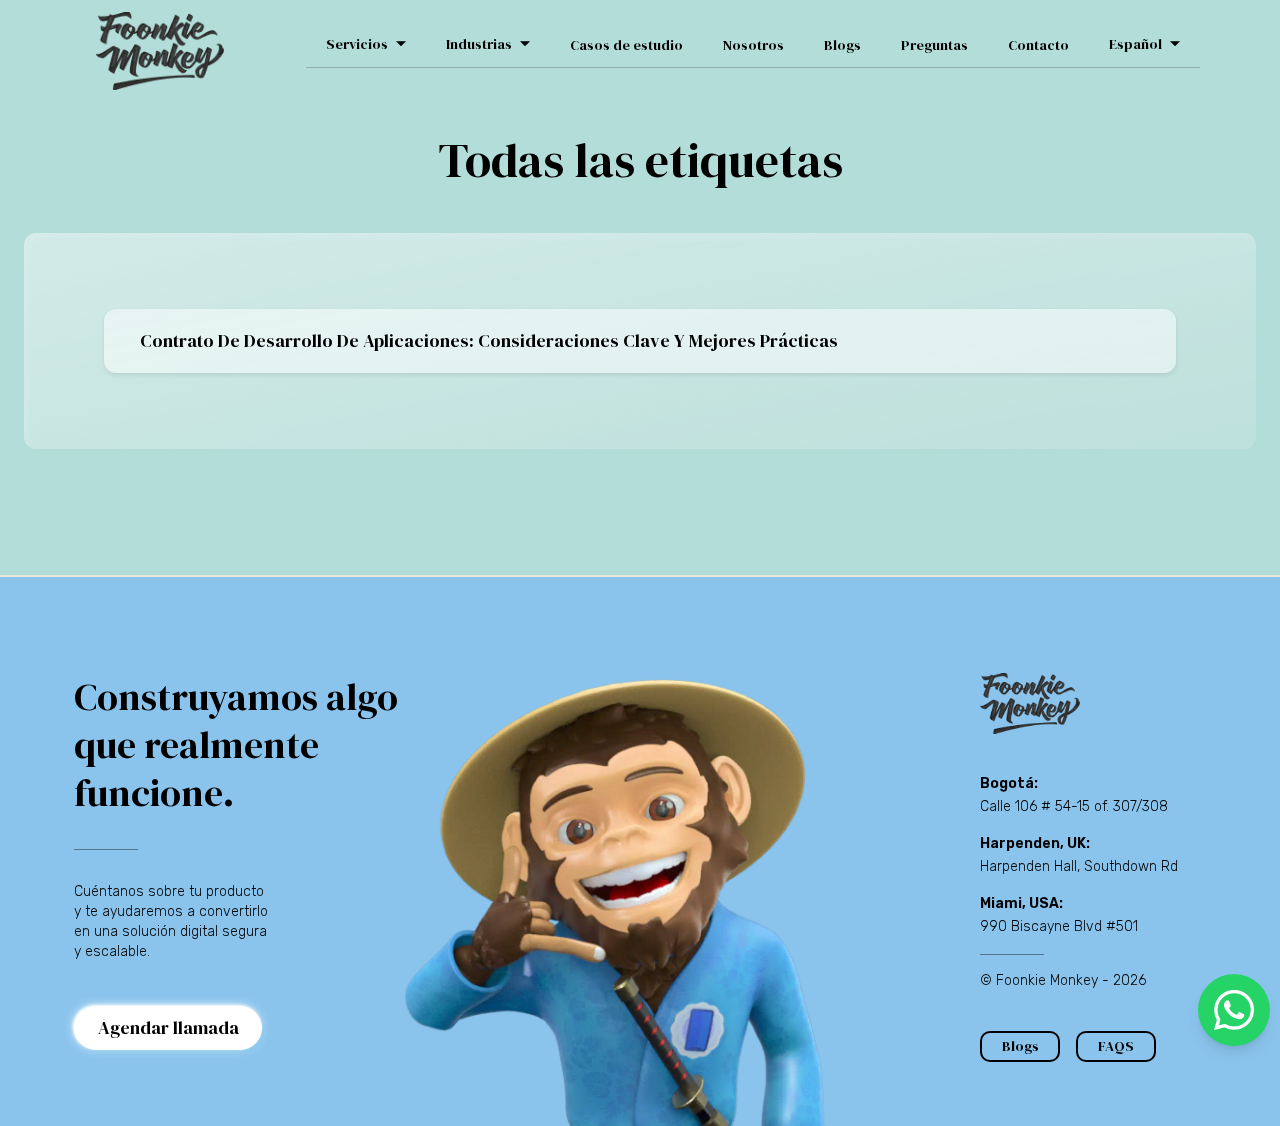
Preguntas (934, 45)
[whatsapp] (1234, 1010)
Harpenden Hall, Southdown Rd (1079, 866)
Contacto (1038, 45)
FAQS (1116, 1046)
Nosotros (753, 45)
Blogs (842, 45)
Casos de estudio (626, 45)
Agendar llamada (168, 1027)
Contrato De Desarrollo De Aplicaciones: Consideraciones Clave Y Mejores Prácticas (489, 340)
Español (1135, 44)
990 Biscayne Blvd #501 (1059, 926)
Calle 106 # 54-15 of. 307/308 (1074, 806)
